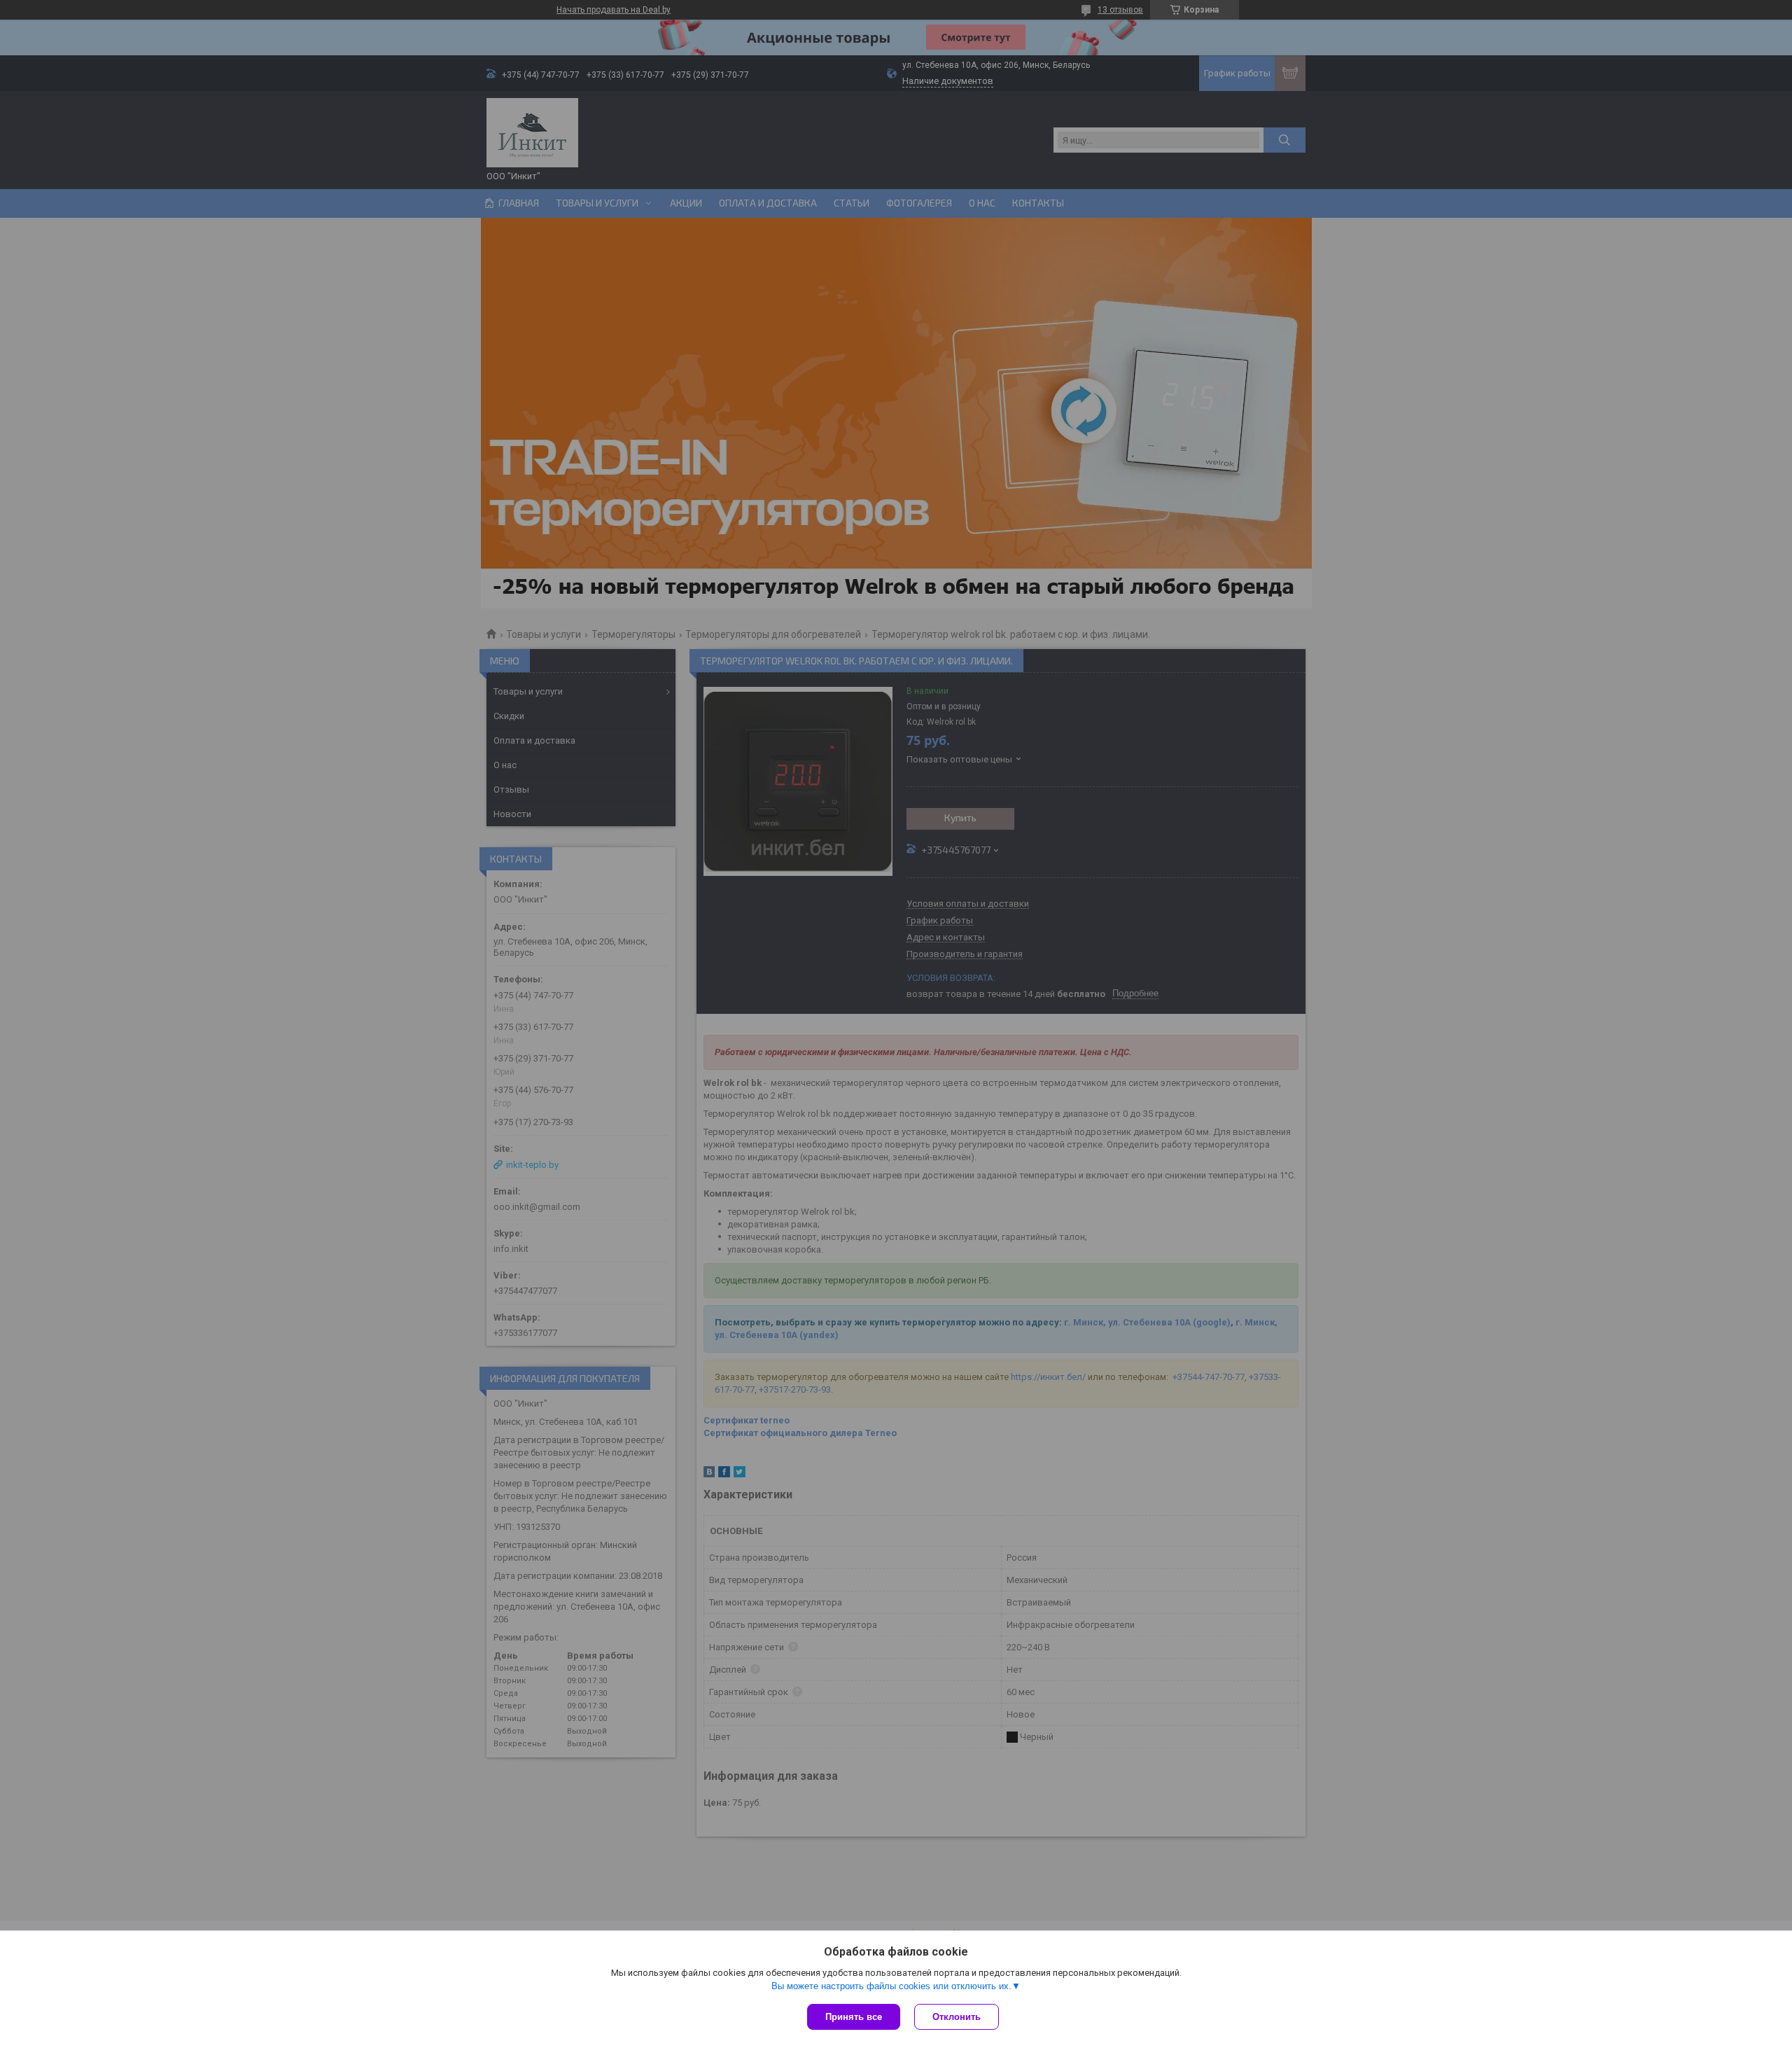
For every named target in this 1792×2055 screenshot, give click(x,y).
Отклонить (957, 2017)
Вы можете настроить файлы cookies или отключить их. (891, 1986)
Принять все (854, 2017)
